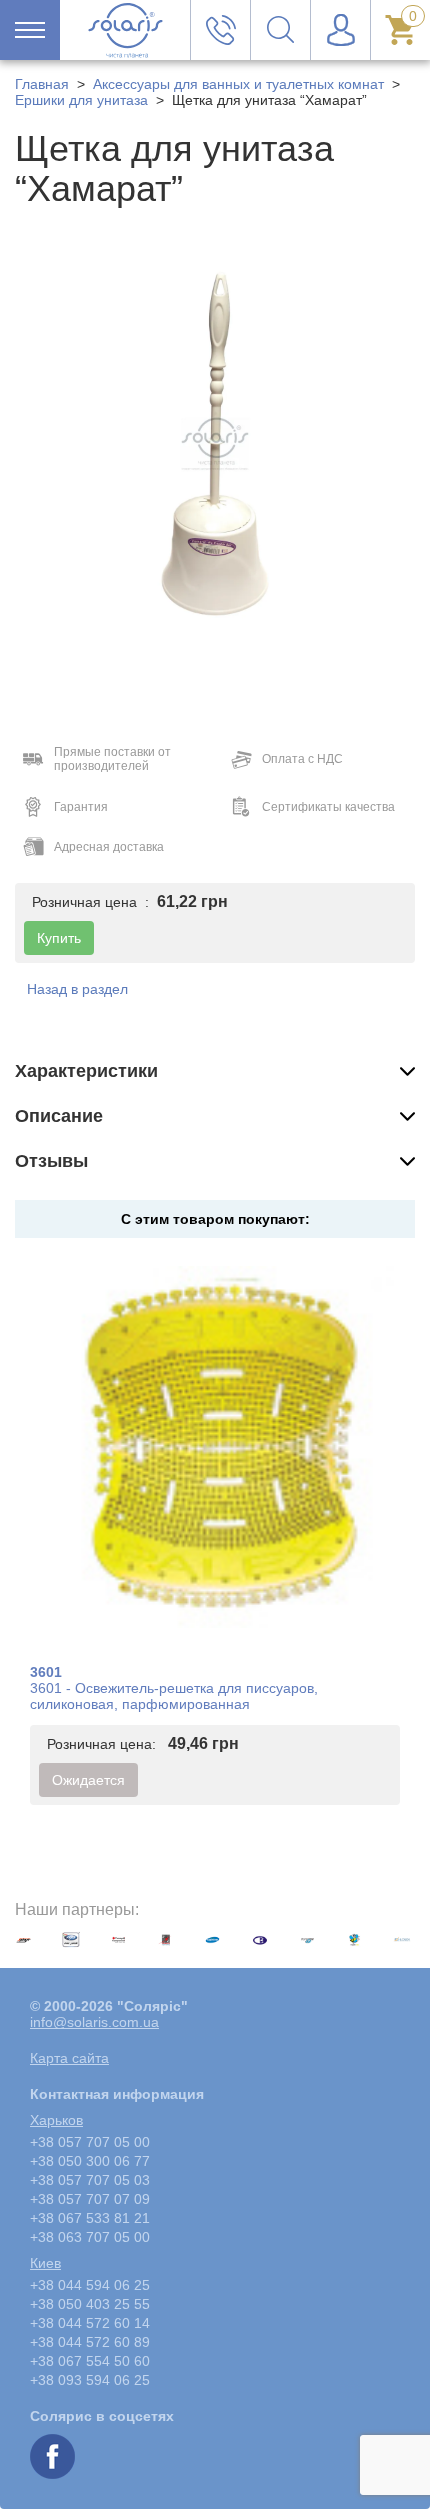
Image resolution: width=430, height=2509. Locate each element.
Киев (45, 2263)
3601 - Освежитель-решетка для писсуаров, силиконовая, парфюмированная (174, 1696)
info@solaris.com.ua (94, 2022)
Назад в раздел (77, 989)
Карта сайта (69, 2058)
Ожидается (88, 1780)
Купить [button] (59, 938)
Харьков (56, 2120)
